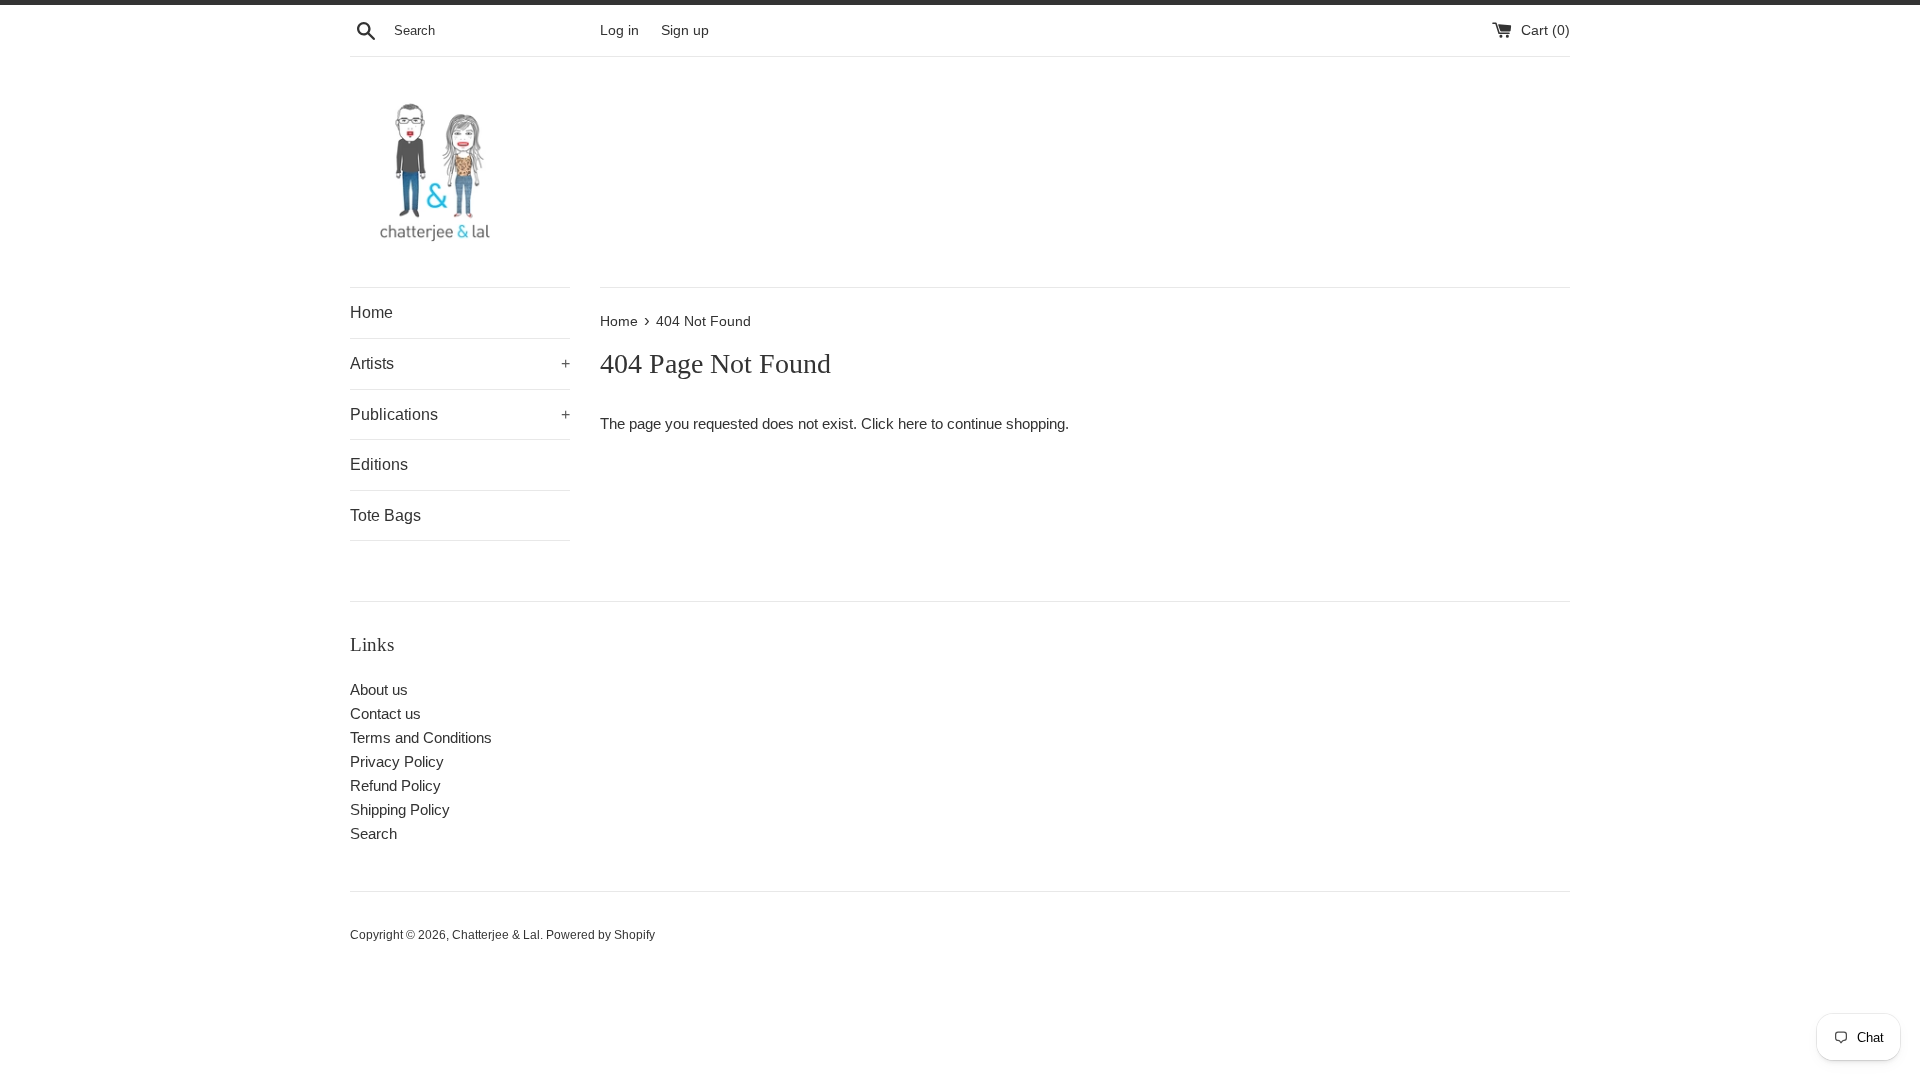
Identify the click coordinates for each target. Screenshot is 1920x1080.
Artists (460, 363)
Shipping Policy (400, 809)
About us (379, 689)
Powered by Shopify (600, 935)
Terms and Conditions (421, 737)
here (912, 423)
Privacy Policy (397, 761)
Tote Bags (385, 515)
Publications (460, 414)
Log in (619, 30)
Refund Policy (395, 785)
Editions (379, 464)
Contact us (385, 713)
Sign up (685, 30)
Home (371, 312)
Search (373, 833)
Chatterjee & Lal (496, 935)
